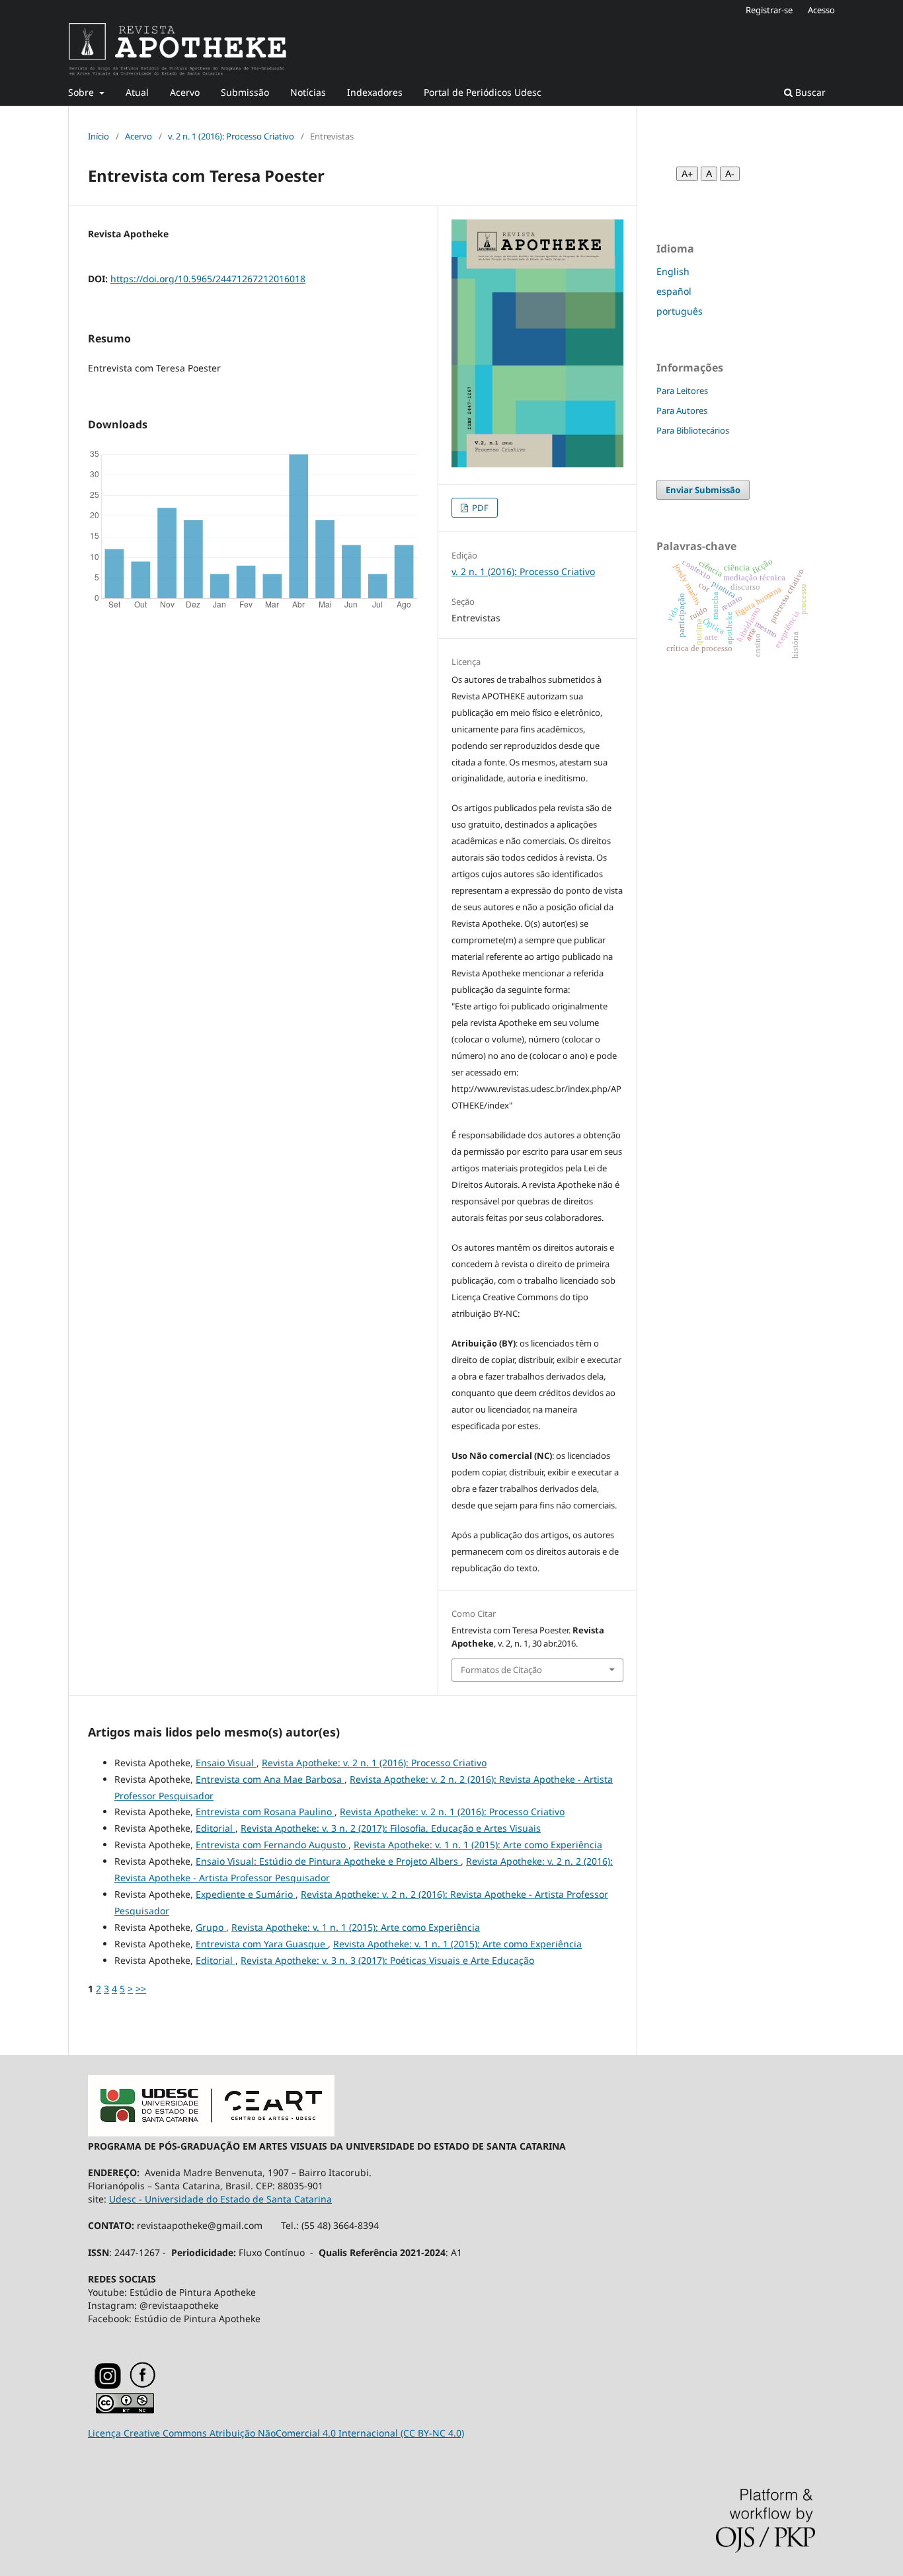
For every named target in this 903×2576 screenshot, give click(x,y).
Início (98, 136)
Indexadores (375, 92)
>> (141, 1989)
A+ (687, 174)
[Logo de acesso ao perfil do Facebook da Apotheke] (159, 2385)
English (673, 271)
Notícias (308, 92)
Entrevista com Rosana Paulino (265, 1812)
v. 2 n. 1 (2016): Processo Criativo (231, 136)
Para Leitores (682, 391)
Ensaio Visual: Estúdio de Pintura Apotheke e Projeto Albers (328, 1861)
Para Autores (682, 410)
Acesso (821, 10)
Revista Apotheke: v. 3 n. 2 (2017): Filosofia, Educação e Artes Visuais (391, 1828)
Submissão (245, 92)
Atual (137, 92)
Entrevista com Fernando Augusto (272, 1845)
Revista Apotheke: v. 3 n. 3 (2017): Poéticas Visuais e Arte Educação (387, 1960)
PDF (479, 508)
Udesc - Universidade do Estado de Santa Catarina (220, 2199)
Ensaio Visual (226, 1763)
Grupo (211, 1927)
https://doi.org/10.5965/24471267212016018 (208, 279)
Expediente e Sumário (246, 1894)
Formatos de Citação (501, 1670)
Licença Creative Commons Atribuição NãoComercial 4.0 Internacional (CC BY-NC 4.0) (276, 2433)
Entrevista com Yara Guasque (262, 1944)
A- (730, 174)
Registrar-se (769, 10)
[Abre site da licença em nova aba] (125, 2410)
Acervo (185, 92)
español (674, 291)
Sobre (82, 92)
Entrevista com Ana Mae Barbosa (270, 1779)
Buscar (809, 92)
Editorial (216, 1828)
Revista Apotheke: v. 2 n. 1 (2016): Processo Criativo (374, 1763)
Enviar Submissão (703, 490)
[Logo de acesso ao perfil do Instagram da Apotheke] (108, 2386)
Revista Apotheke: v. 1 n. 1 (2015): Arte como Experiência (478, 1845)
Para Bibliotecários (693, 430)
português (680, 311)
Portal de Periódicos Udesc (483, 92)
